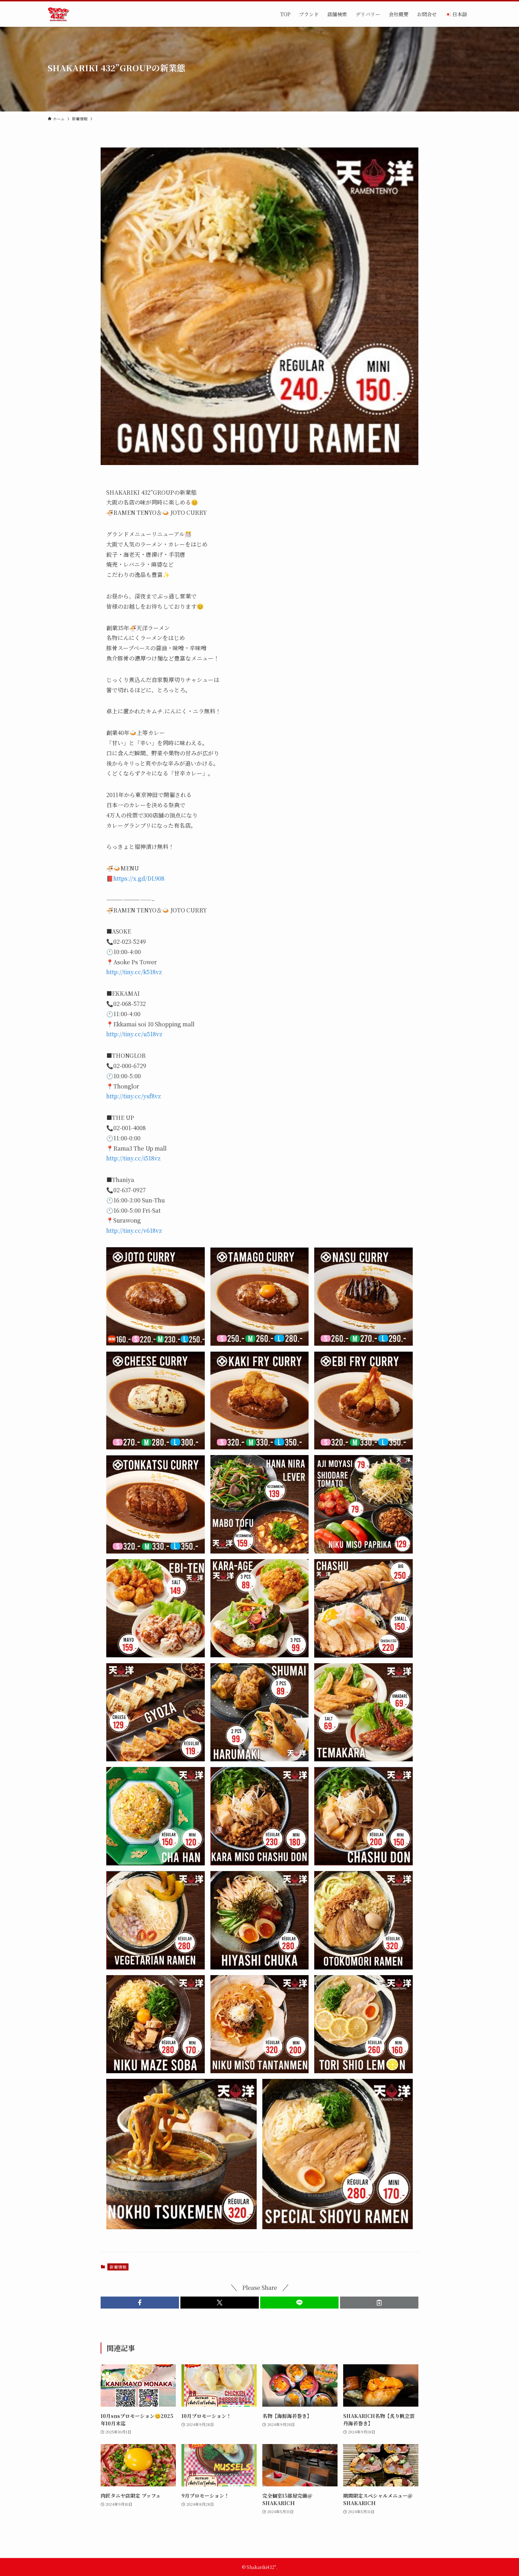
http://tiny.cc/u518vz (134, 1034)
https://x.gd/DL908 (139, 878)
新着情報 (118, 2267)
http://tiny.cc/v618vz (134, 1230)
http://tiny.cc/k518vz (134, 972)
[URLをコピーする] (379, 2303)
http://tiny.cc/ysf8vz (134, 1096)
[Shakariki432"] (58, 14)
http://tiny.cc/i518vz (133, 1158)
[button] (140, 2303)
